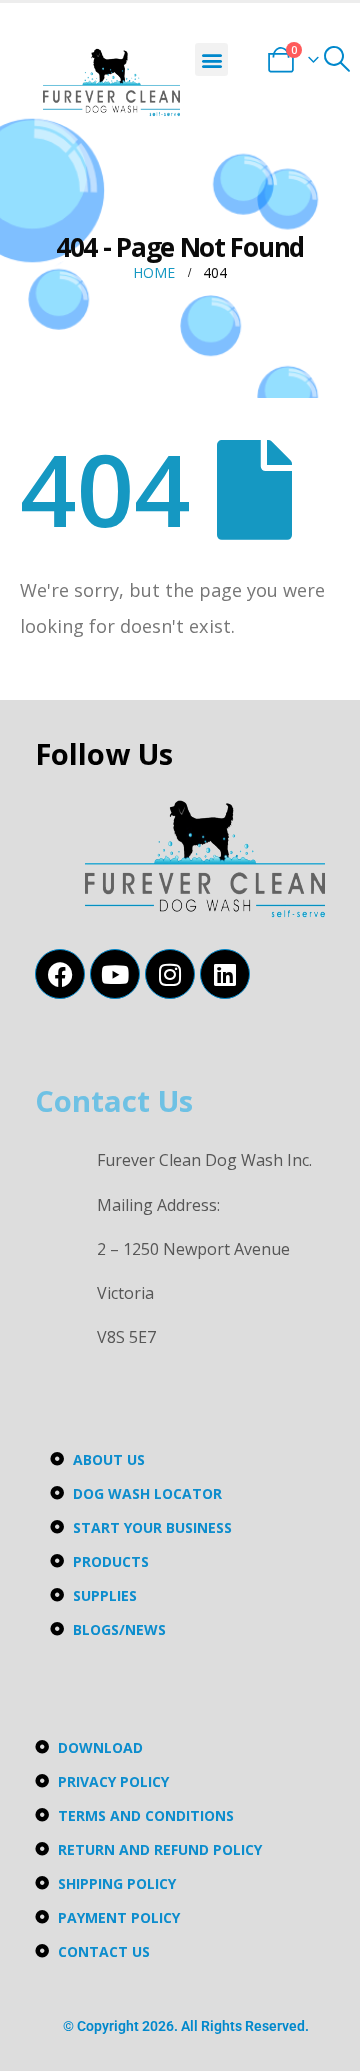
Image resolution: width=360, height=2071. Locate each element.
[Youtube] (115, 974)
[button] (211, 59)
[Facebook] (60, 974)
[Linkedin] (225, 974)
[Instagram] (170, 974)
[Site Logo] (111, 82)
